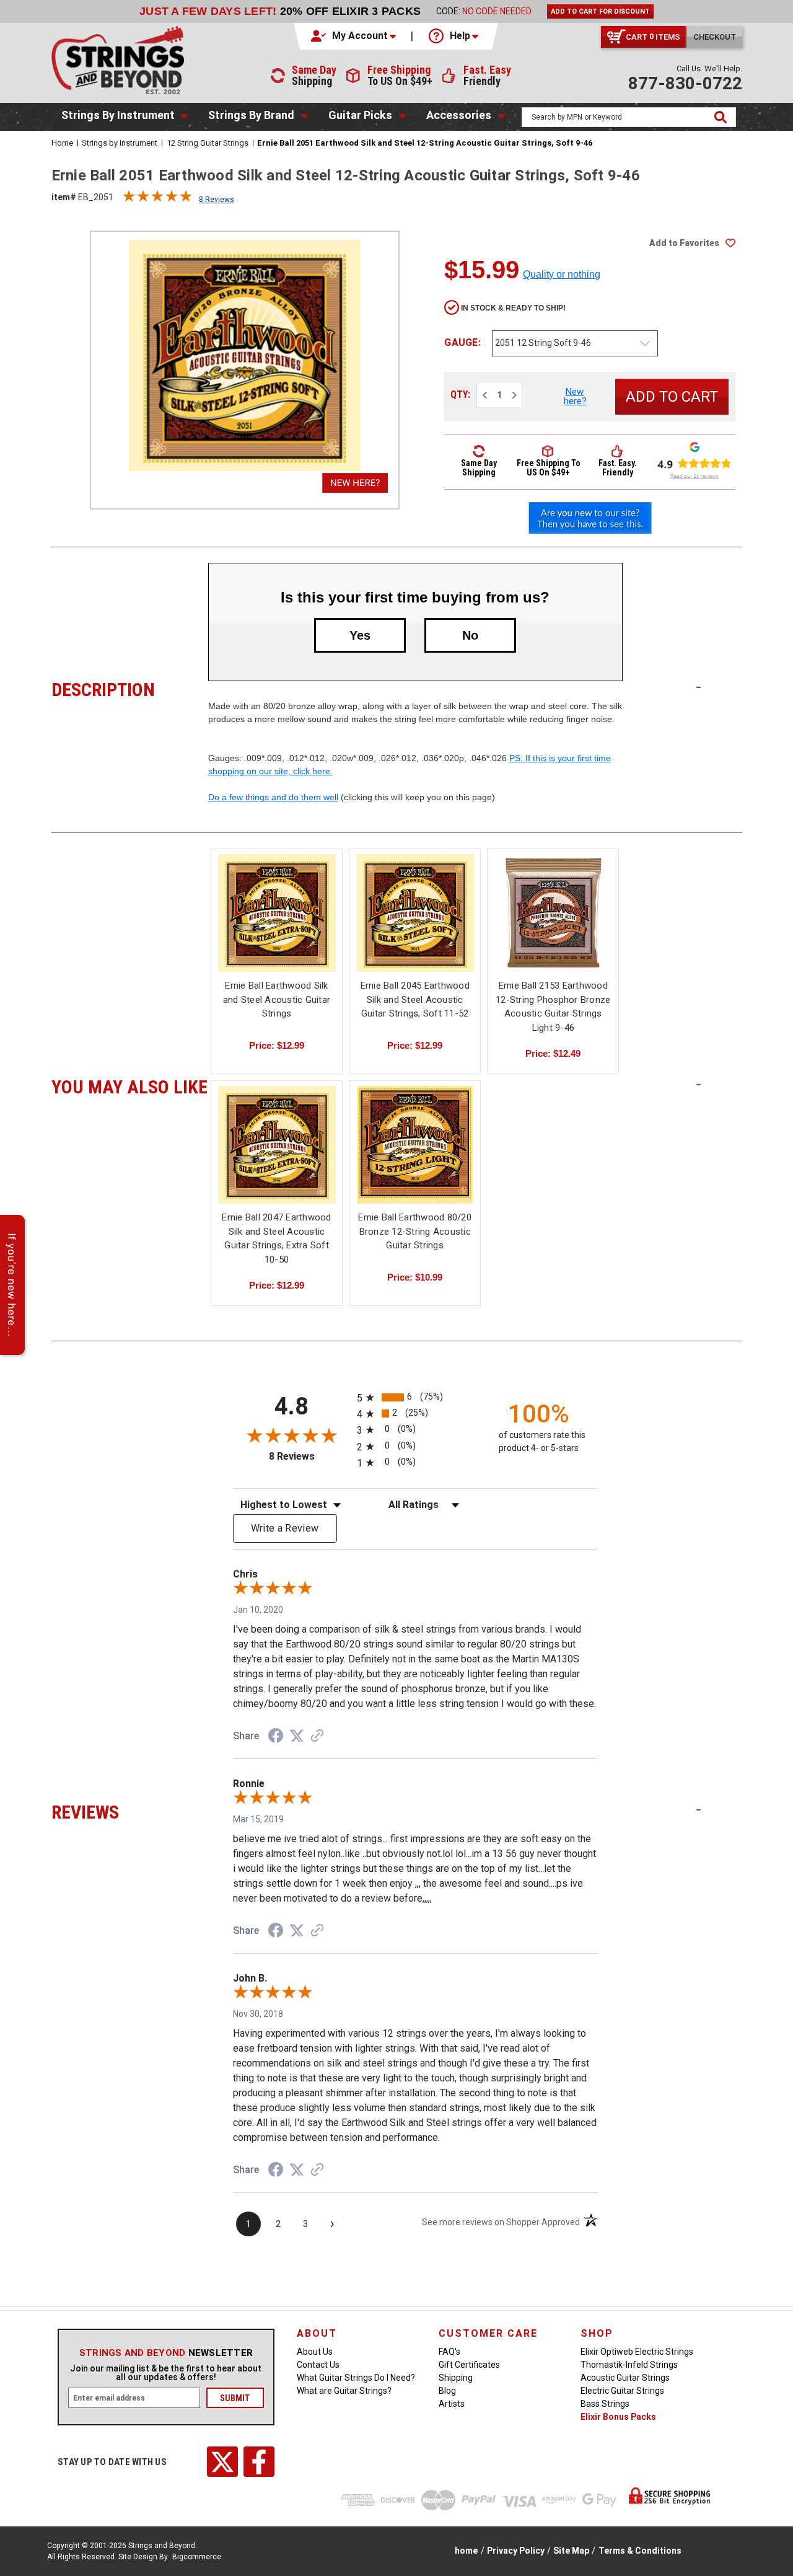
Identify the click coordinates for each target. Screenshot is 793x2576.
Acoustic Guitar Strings (625, 2378)
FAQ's (449, 2352)
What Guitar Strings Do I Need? (356, 2378)
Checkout (715, 37)
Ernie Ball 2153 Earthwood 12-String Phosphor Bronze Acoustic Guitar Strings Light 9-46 (553, 1007)
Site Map (571, 2551)
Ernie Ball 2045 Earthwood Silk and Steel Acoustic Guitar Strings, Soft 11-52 (415, 999)
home (466, 2551)
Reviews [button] (130, 1811)
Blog (447, 2391)
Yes (360, 635)
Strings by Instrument (118, 115)
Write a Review (285, 1528)
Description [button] (130, 688)
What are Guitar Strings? (344, 2391)
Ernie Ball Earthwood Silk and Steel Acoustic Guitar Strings (277, 999)
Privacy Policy (516, 2551)
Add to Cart (415, 924)
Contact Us (318, 2365)
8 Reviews (217, 200)
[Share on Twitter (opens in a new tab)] (297, 1736)
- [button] (699, 687)
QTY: (460, 395)
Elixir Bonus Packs (618, 2417)
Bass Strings (605, 2404)
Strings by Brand (251, 115)
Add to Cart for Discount (600, 11)
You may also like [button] (130, 1085)
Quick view (277, 913)
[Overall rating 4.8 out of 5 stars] (157, 199)
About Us (315, 2352)
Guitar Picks (360, 115)
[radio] (415, 1397)
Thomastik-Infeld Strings (629, 2365)
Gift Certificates (469, 2365)
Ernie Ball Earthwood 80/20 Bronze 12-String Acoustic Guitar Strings (415, 1231)
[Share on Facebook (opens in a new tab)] (276, 1737)
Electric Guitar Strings (622, 2391)
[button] (354, 36)
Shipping (456, 2378)
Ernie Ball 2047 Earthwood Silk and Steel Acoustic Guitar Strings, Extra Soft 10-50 (276, 1238)
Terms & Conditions (640, 2551)
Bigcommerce (197, 2557)
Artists (452, 2404)
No (470, 635)
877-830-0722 (685, 83)
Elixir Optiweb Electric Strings (637, 2352)
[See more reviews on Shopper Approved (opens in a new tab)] (317, 1737)
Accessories (459, 115)
